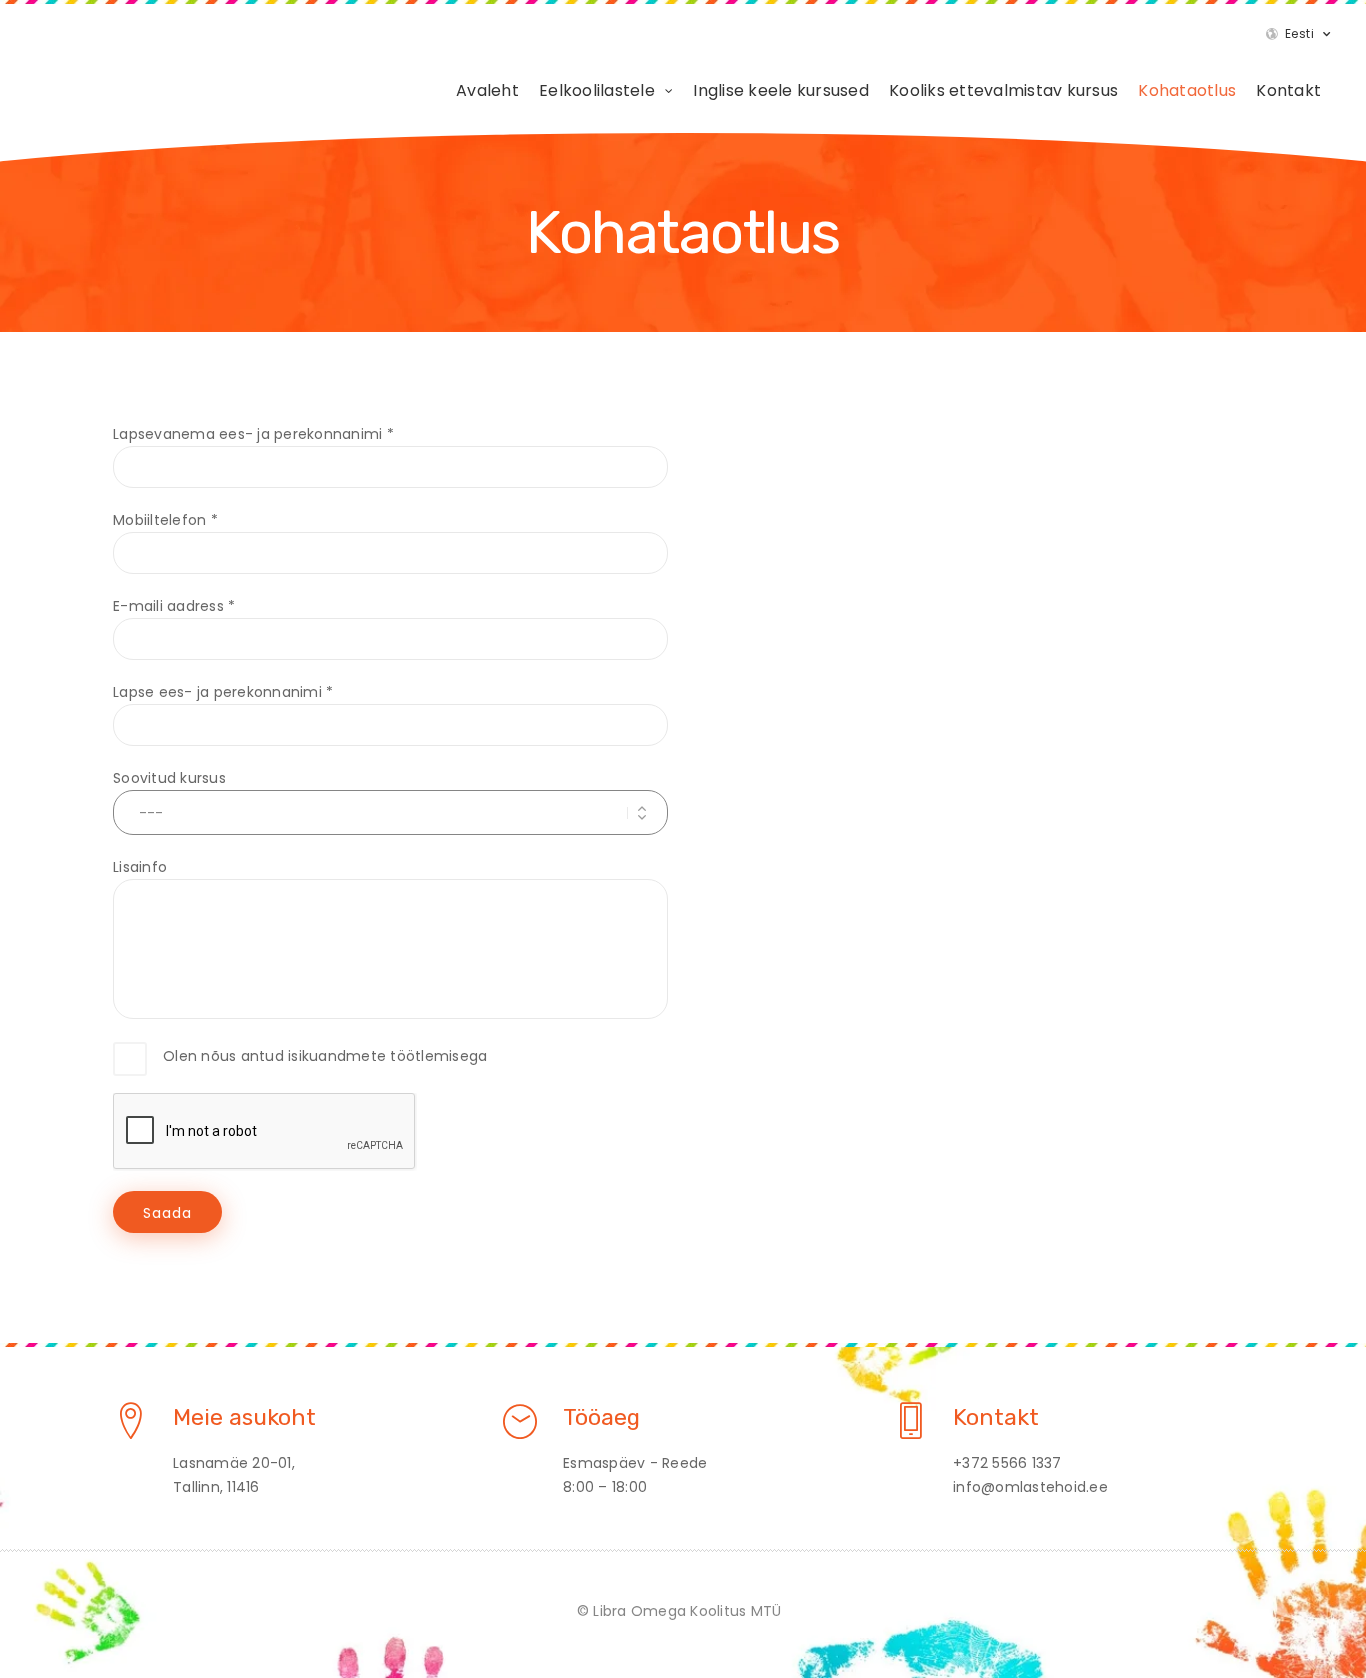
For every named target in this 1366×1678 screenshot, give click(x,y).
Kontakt (1288, 90)
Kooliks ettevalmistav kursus (1003, 90)
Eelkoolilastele (597, 90)
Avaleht (487, 90)
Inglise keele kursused (781, 90)
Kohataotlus (1187, 90)
